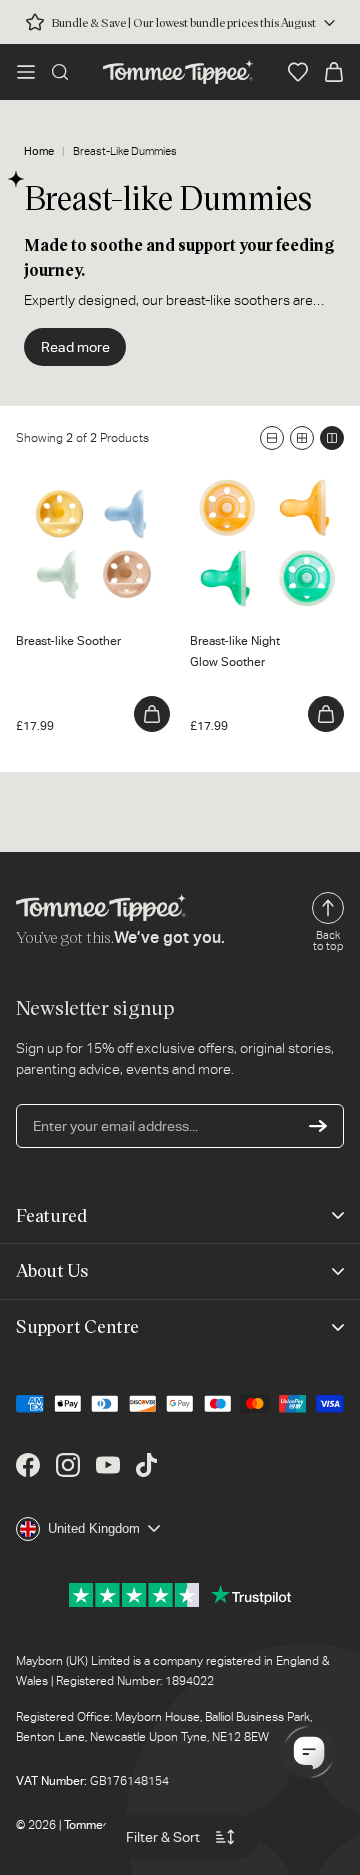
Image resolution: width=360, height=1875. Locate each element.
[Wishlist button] (298, 72)
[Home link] (178, 72)
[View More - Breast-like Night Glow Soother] (326, 714)
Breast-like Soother (76, 476)
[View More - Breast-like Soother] (152, 714)
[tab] (33, 590)
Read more (75, 347)
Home (39, 151)
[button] (26, 72)
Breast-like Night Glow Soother (258, 486)
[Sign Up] (318, 1126)
